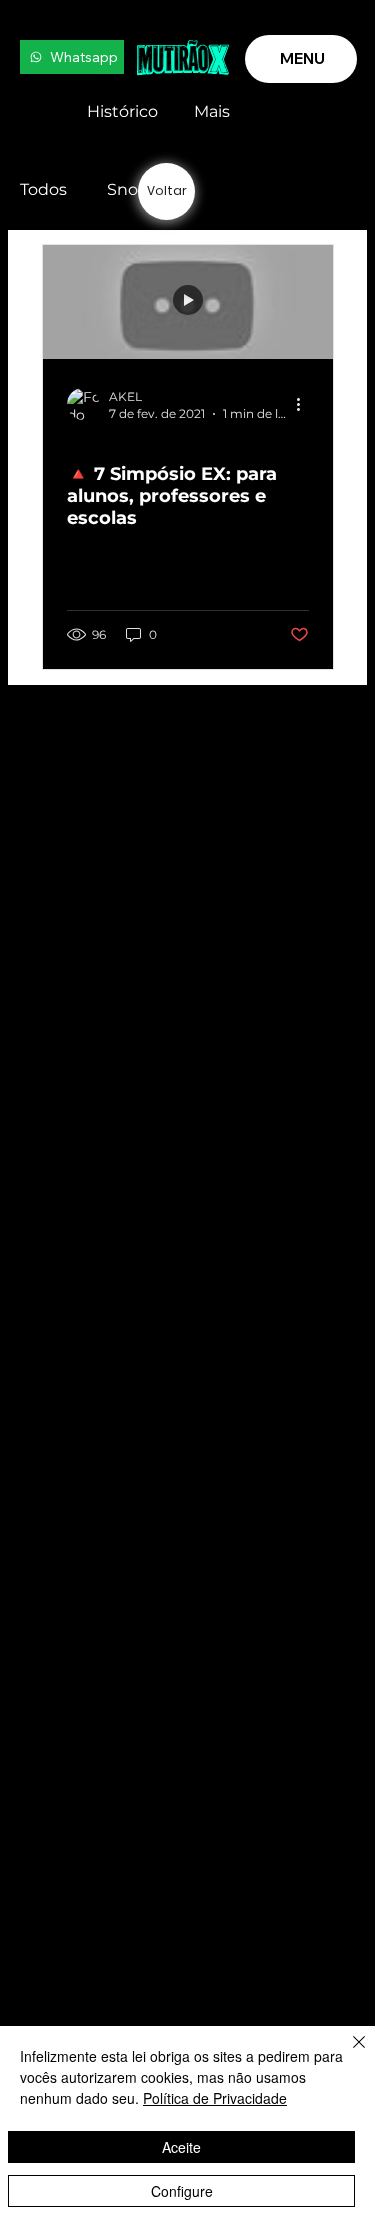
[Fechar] (347, 2054)
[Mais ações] (306, 404)
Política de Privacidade (215, 2098)
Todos (43, 189)
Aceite (181, 2147)
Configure (182, 2191)
